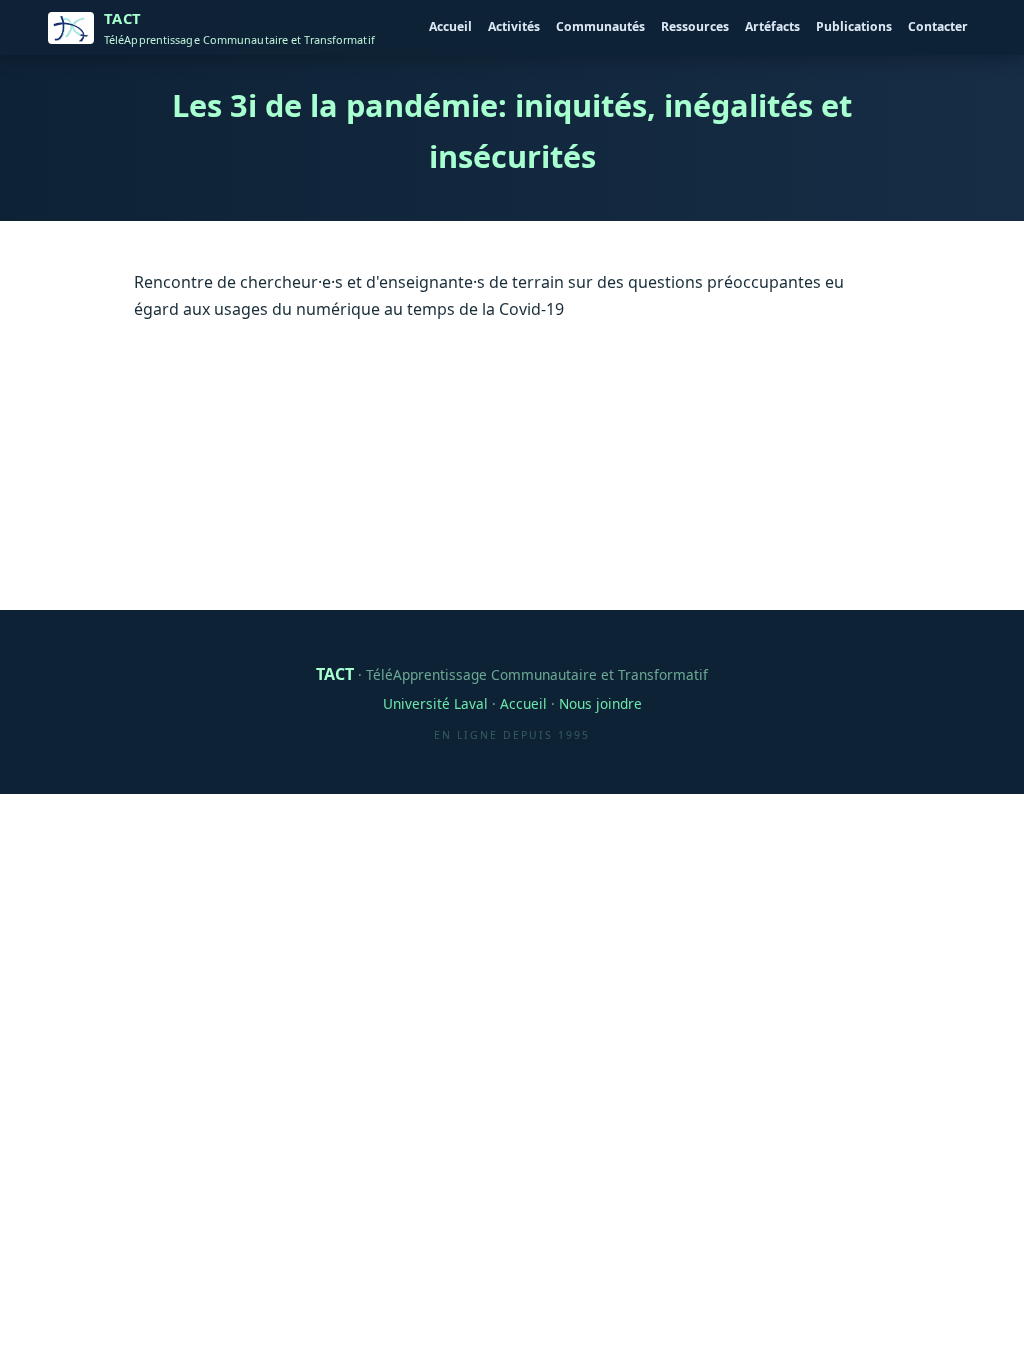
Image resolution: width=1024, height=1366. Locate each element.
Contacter (938, 26)
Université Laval (435, 703)
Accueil (450, 26)
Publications (854, 26)
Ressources (695, 26)
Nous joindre (600, 703)
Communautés (600, 26)
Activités (514, 26)
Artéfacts (772, 26)
